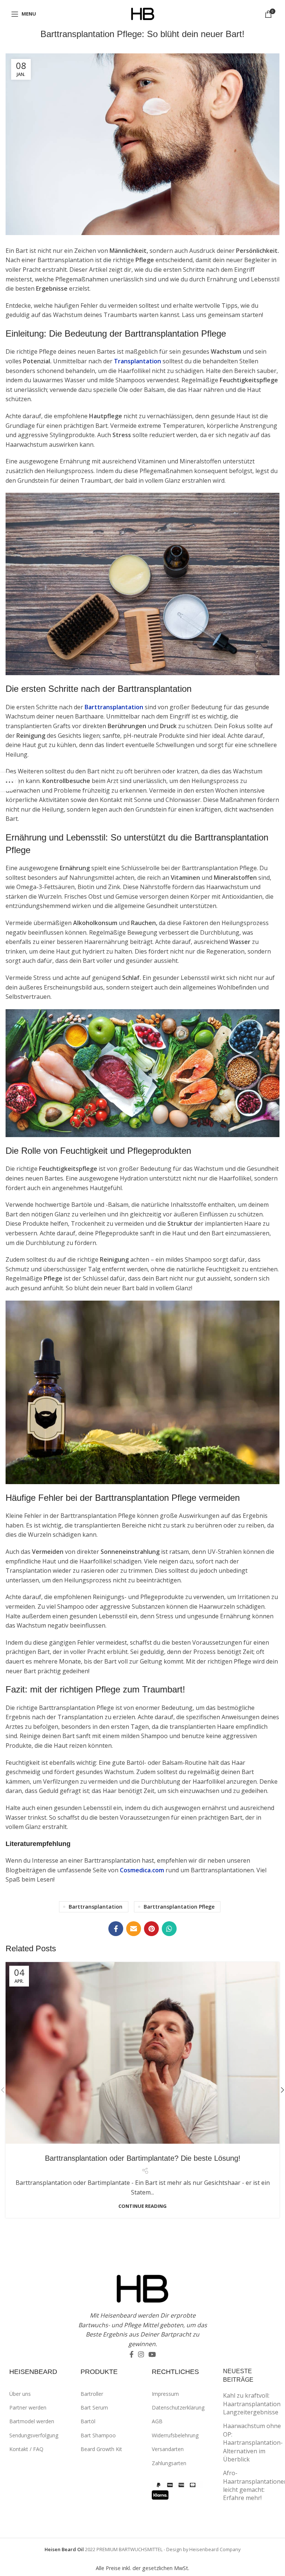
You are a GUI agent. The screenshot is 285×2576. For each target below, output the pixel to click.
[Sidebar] (9, 782)
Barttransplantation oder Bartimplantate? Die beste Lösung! (143, 2158)
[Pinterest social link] (151, 1929)
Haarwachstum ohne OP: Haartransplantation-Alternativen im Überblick (253, 2443)
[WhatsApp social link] (169, 1929)
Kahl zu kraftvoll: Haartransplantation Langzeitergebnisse (252, 2404)
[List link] (39, 2394)
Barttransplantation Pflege (179, 1907)
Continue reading (142, 2206)
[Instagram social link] (141, 2354)
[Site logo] (143, 13)
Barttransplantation (114, 707)
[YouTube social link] (152, 2354)
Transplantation (137, 361)
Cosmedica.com (142, 1870)
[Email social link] (134, 1929)
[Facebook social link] (116, 1929)
